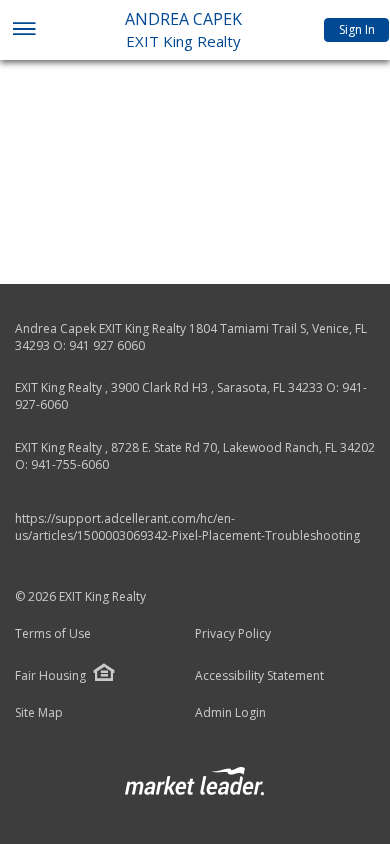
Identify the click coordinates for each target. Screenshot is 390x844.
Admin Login (230, 713)
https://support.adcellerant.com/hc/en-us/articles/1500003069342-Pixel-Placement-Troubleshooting (187, 527)
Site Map (39, 713)
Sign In (357, 29)
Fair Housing (50, 675)
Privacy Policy (233, 634)
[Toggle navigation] (23, 30)
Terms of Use (53, 634)
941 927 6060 (107, 345)
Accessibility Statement (259, 676)
